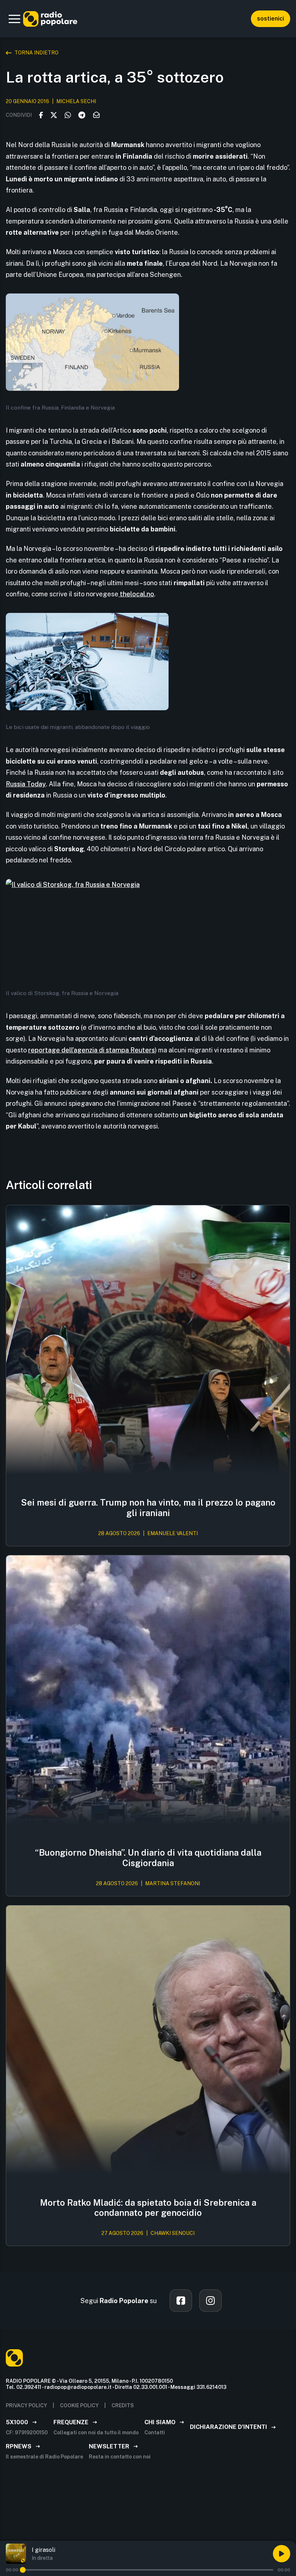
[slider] (23, 2570)
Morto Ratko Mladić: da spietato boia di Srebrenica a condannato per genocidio (148, 2208)
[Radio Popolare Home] (50, 19)
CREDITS (123, 2405)
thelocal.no (136, 594)
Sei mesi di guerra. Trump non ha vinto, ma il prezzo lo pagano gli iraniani (148, 1508)
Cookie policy (79, 2405)
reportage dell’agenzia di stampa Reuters (92, 1050)
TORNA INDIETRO (36, 53)
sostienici (271, 19)
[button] (14, 19)
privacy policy (26, 2405)
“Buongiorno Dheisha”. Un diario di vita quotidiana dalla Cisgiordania (148, 1858)
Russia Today (26, 784)
